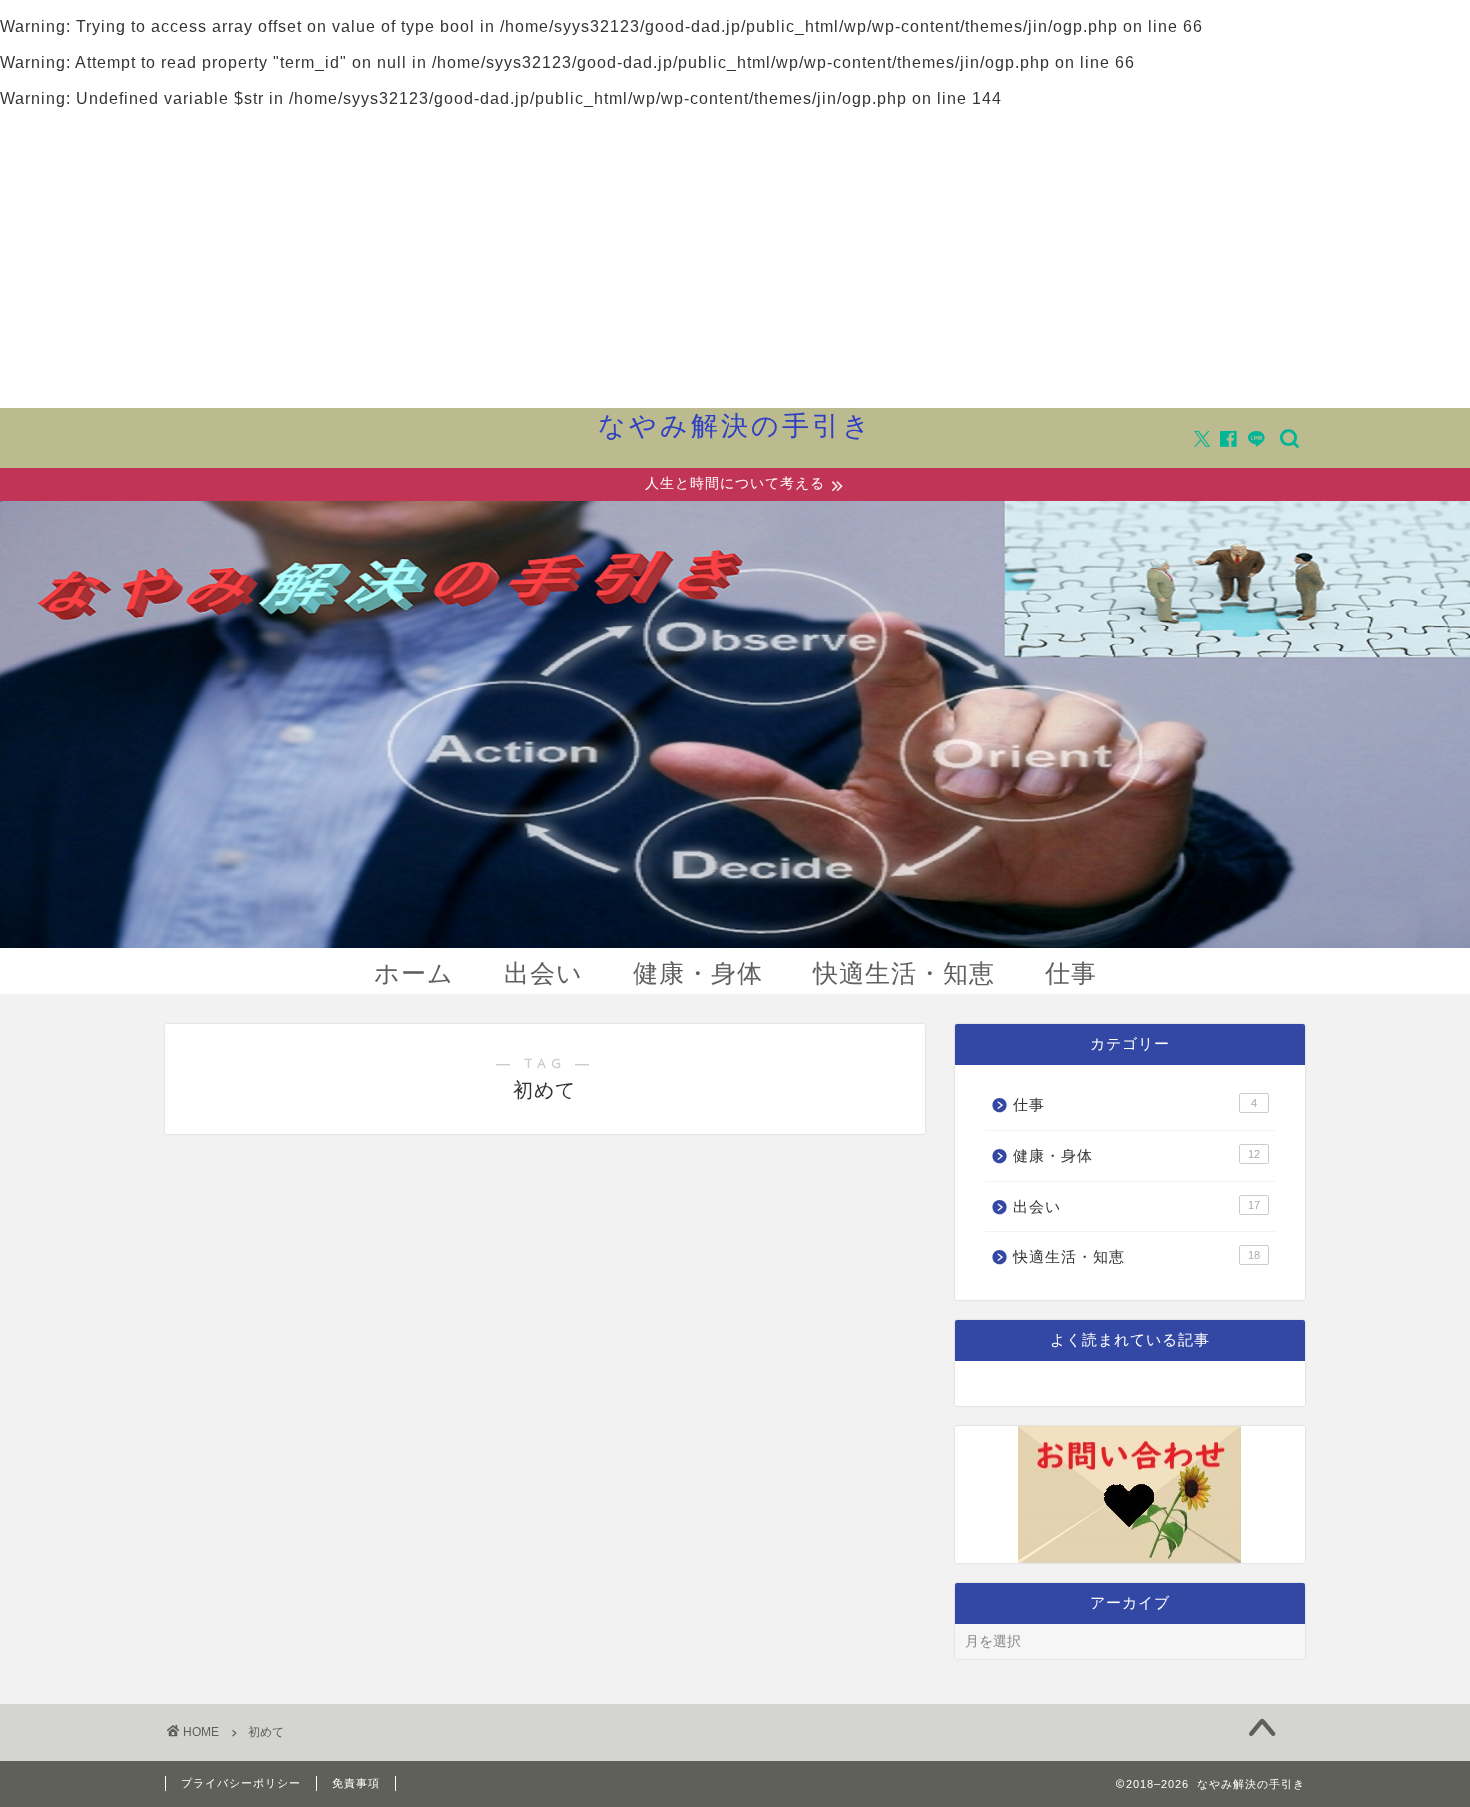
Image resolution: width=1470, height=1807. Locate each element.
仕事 (1071, 972)
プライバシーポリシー (241, 1783)
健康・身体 (698, 972)
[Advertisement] (735, 258)
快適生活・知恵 (904, 972)
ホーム (414, 972)
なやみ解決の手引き (735, 425)
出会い (543, 972)
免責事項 (356, 1783)
